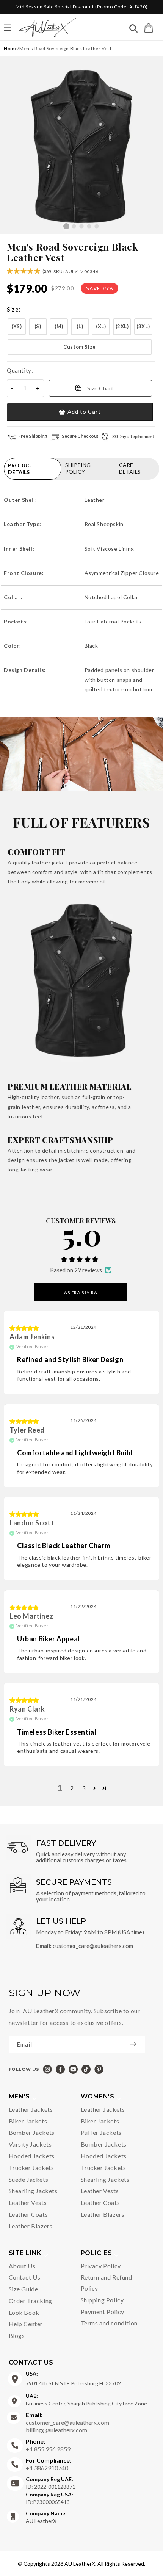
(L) (80, 326)
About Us (22, 2266)
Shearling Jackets (33, 2191)
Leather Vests (28, 2203)
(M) (59, 326)
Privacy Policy (101, 2266)
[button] (149, 28)
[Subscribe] (137, 2044)
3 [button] (84, 1788)
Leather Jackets (31, 2109)
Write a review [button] (81, 1292)
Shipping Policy (102, 2300)
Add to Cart (84, 412)
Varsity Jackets (30, 2144)
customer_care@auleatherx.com (93, 1946)
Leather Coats (28, 2214)
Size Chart (100, 388)
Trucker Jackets (31, 2168)
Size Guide (24, 2289)
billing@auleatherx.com (56, 2430)
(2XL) (122, 326)
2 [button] (72, 1788)
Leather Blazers (31, 2226)
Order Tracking (31, 2301)
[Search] (133, 29)
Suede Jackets (29, 2179)
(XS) (16, 326)
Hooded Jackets (32, 2156)
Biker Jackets (28, 2121)
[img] (24, 1328)
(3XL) (143, 326)
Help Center (26, 2324)
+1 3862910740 (49, 2464)
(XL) (101, 326)
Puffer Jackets (101, 2132)
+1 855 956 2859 (48, 2445)
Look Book (24, 2312)
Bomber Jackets (32, 2132)
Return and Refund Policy (107, 2283)
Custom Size (80, 347)
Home (11, 48)
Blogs (17, 2336)
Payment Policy (103, 2312)
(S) (38, 326)
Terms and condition (109, 2323)
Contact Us (25, 2277)
